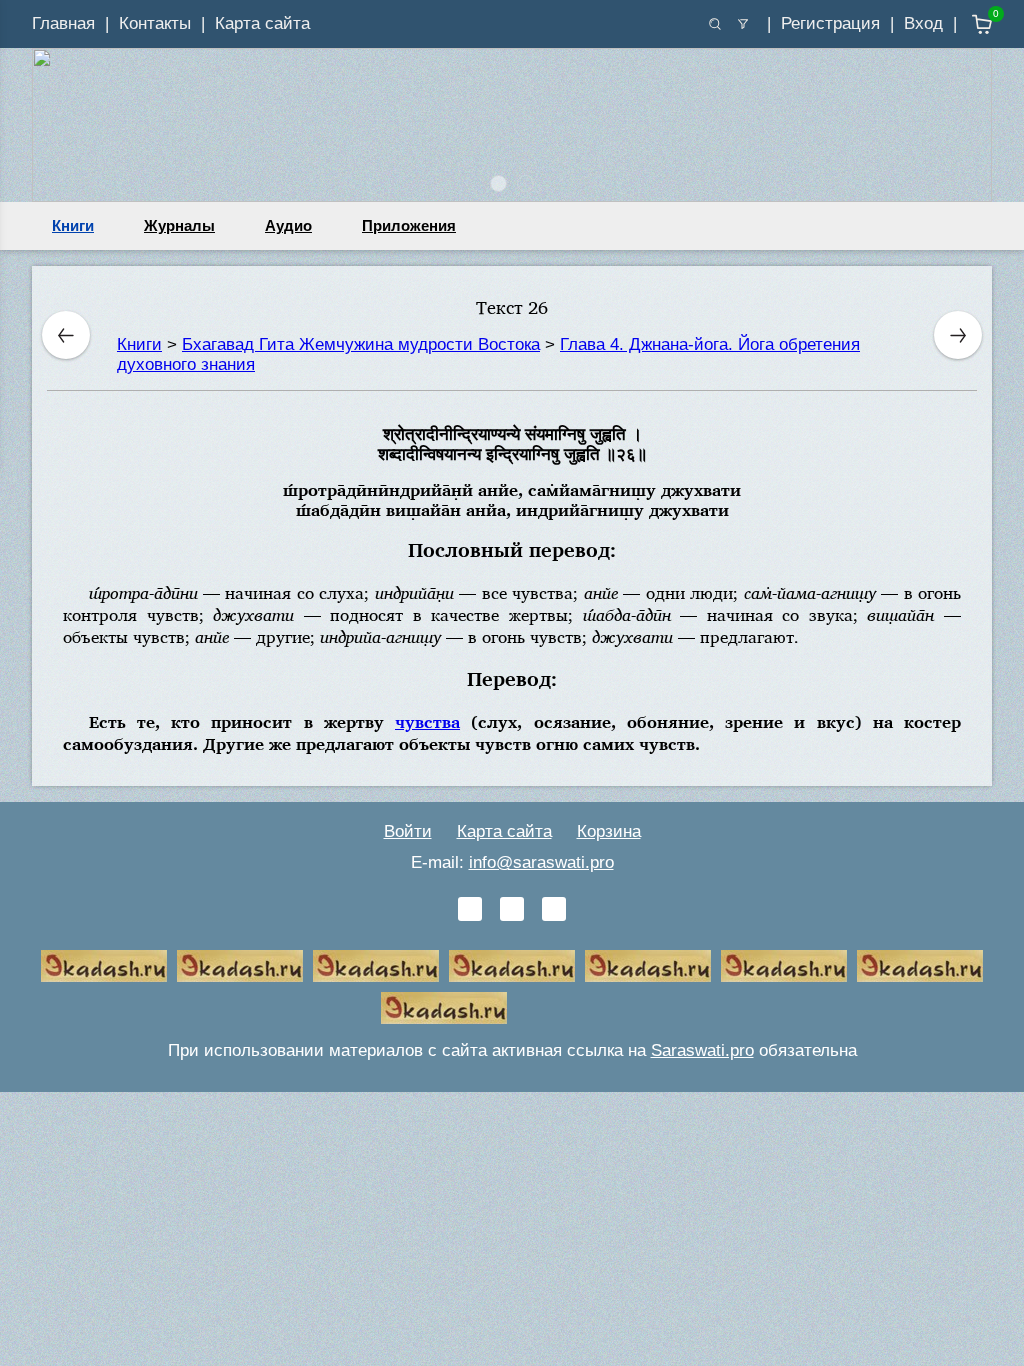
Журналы (179, 225)
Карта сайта (262, 23)
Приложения (409, 225)
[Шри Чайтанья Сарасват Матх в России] (920, 966)
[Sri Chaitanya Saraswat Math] (104, 966)
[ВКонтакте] (470, 909)
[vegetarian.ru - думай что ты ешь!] (240, 966)
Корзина (609, 831)
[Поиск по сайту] (715, 24)
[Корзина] (967, 24)
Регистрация (830, 23)
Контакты (155, 23)
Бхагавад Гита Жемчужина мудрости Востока (361, 344)
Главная (63, 23)
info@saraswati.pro (541, 862)
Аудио (288, 225)
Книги (73, 225)
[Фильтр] (743, 24)
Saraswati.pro (702, 1050)
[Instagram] (554, 909)
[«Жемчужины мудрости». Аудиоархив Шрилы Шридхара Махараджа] (784, 966)
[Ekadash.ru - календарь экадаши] (376, 966)
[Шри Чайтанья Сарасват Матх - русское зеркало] (512, 966)
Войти (408, 831)
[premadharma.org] (444, 1008)
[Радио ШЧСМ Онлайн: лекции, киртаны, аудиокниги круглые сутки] (648, 966)
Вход (923, 23)
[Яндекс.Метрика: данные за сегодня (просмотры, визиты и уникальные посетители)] (580, 1008)
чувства (427, 721)
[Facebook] (512, 909)
